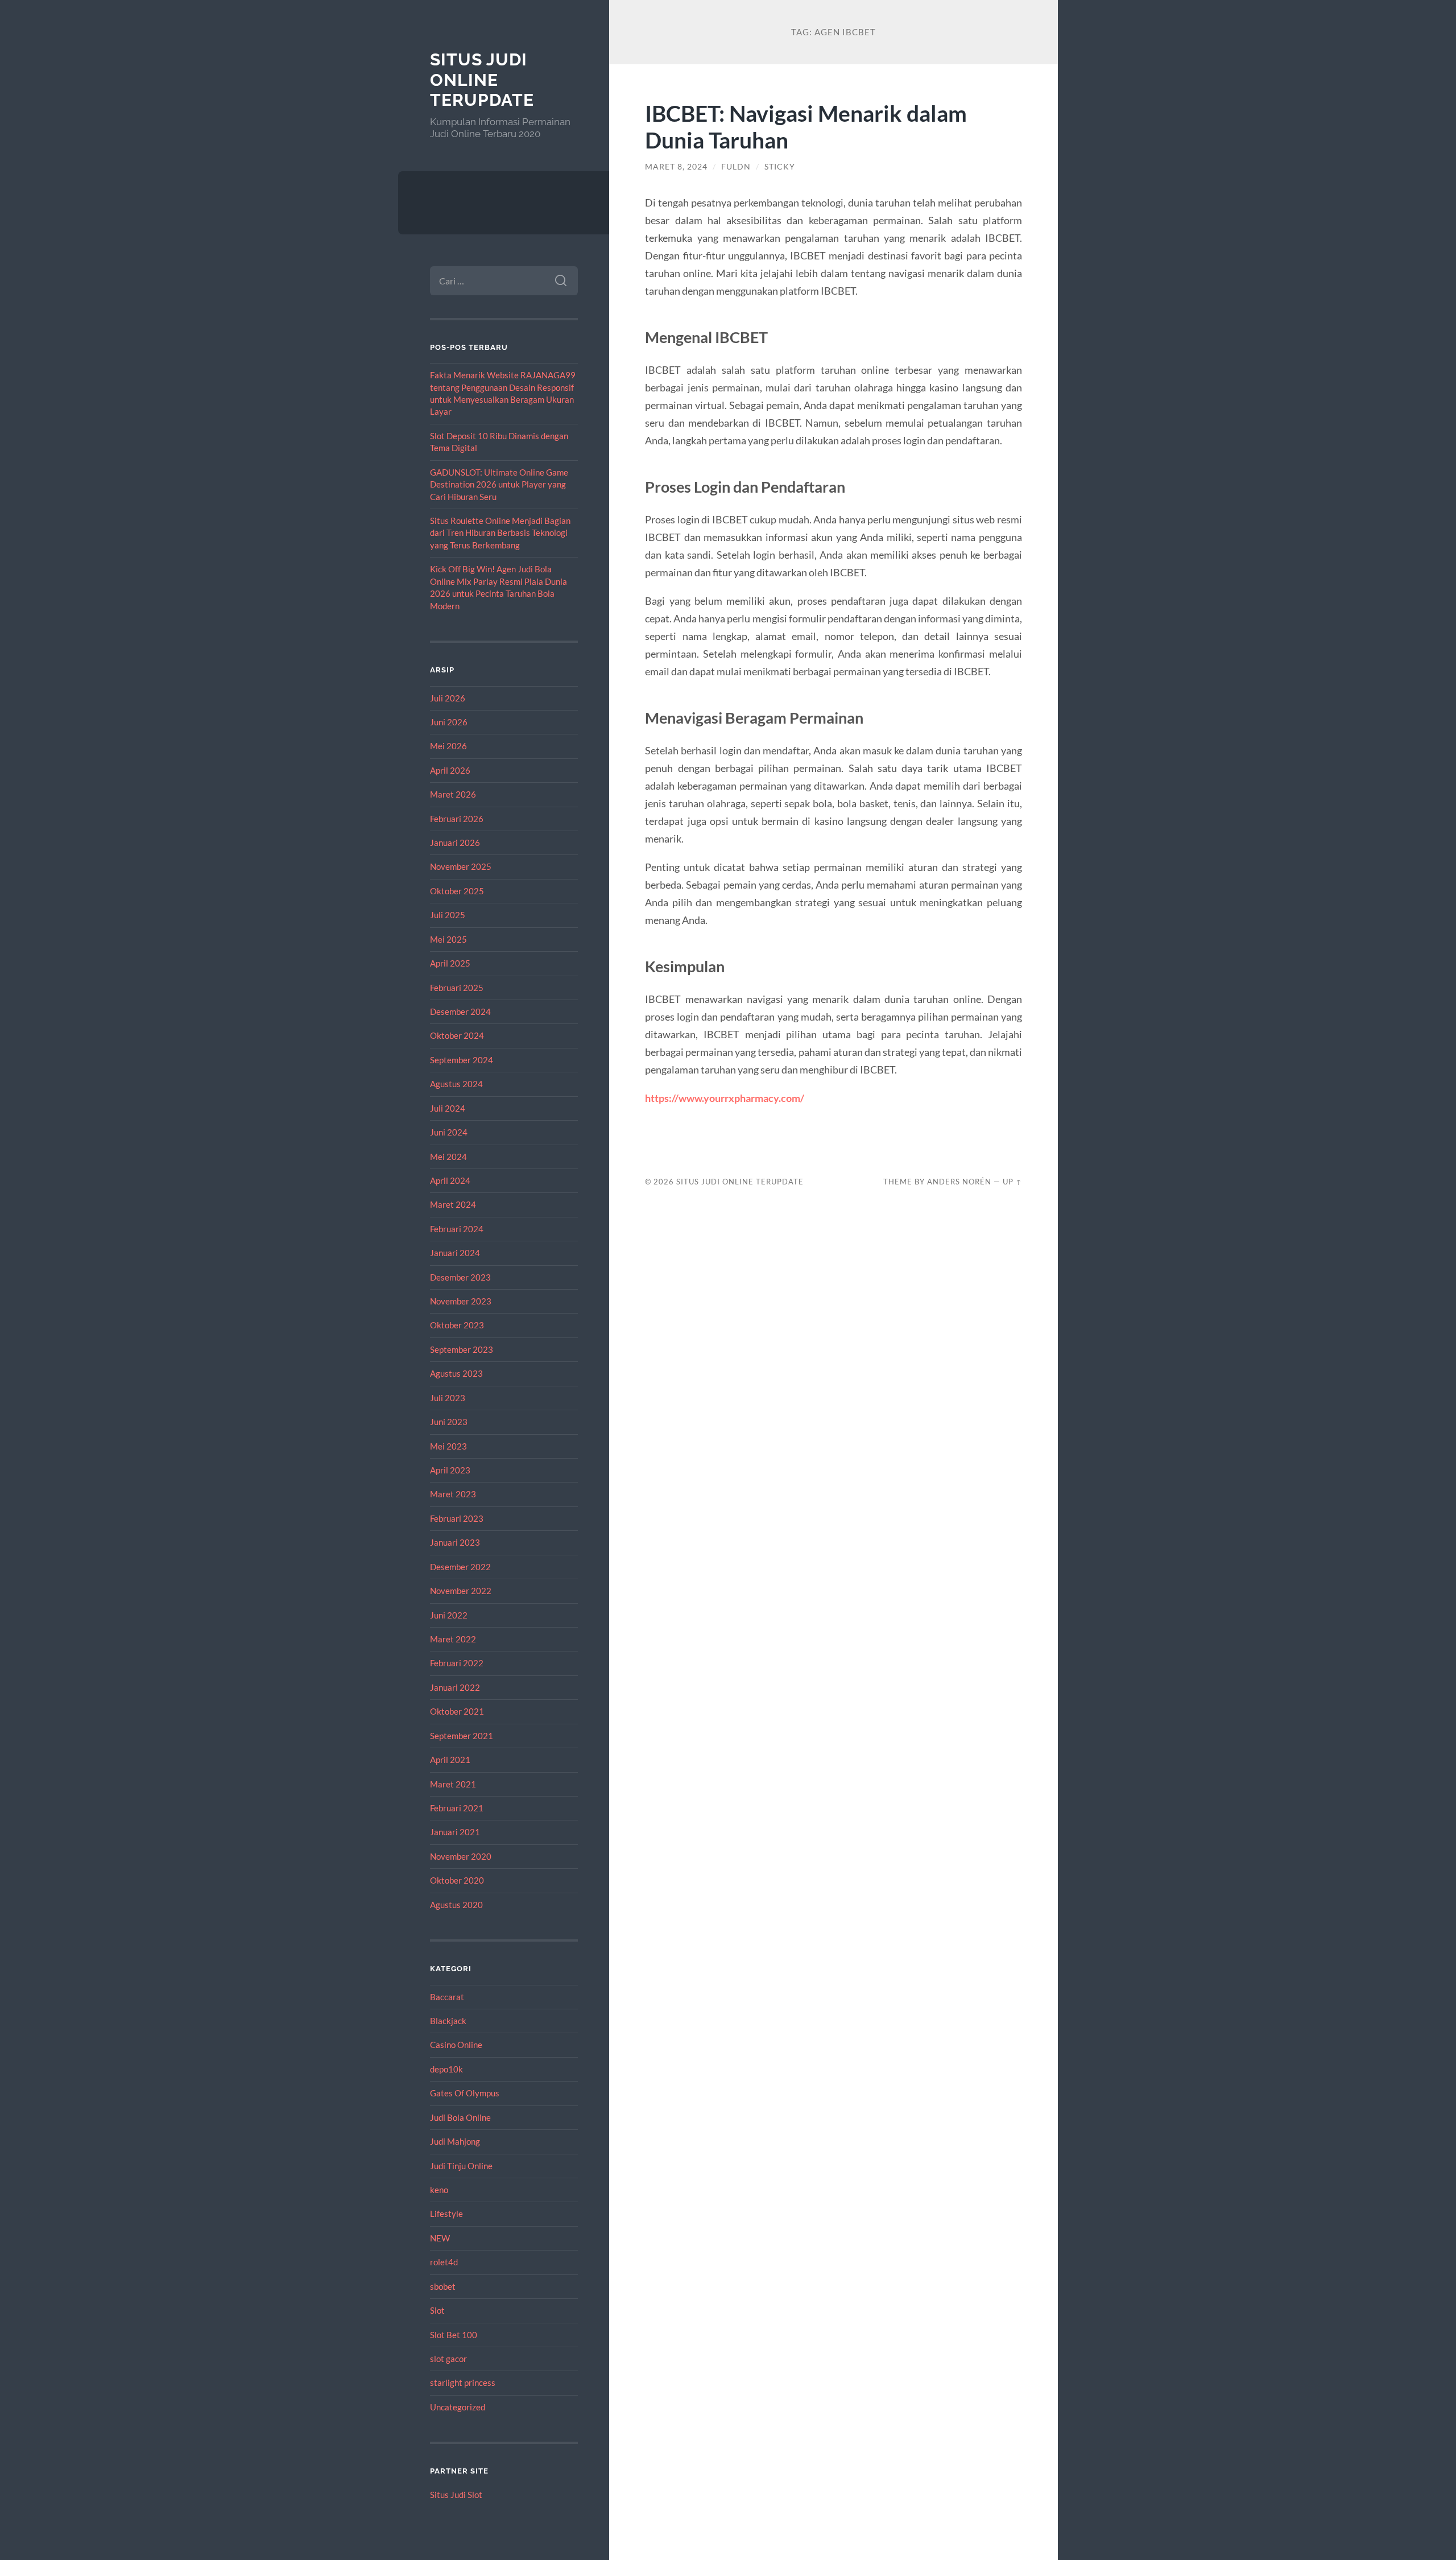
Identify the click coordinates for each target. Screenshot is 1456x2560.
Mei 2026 (448, 746)
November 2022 (461, 1591)
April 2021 (450, 1760)
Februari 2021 (457, 1808)
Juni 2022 (449, 1615)
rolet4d (444, 2262)
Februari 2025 (457, 988)
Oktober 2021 (457, 1711)
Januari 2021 (455, 1832)
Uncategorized (458, 2407)
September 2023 (462, 1349)
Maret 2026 (453, 794)
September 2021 (462, 1736)
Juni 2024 (449, 1132)
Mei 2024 (448, 1157)
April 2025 (450, 963)
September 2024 (462, 1060)
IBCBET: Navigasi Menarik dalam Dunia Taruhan (806, 126)
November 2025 (461, 866)
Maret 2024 (453, 1204)
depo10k (446, 2069)
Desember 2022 (460, 1567)
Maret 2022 (453, 1639)
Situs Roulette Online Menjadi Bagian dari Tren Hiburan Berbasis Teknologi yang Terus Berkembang (500, 533)
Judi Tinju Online (461, 2166)
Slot (437, 2310)
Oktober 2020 (457, 1880)
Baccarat (447, 1997)
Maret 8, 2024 (676, 167)
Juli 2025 (448, 915)
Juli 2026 (448, 698)
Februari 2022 (457, 1663)
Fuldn (736, 167)
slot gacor (448, 2359)
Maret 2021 (453, 1784)
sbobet (443, 2286)
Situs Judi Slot (456, 2495)
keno (439, 2190)
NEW (440, 2238)
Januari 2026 (455, 843)
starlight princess (463, 2383)
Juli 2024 (448, 1108)
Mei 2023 (448, 1446)
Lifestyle (446, 2214)
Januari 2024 (455, 1253)
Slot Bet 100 (454, 2335)
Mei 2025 (448, 939)
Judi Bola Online (460, 2117)
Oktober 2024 (457, 1035)
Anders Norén (959, 1182)
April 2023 (450, 1470)
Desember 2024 (460, 1011)
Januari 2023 (455, 1542)
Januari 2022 (455, 1687)
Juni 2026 (449, 722)
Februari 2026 (457, 819)
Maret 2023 (453, 1494)
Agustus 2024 (456, 1084)
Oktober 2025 (457, 891)
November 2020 (461, 1856)
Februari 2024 (457, 1229)
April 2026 (450, 770)
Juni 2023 (449, 1422)
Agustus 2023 (456, 1373)
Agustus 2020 (456, 1905)
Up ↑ (1012, 1182)
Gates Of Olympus (465, 2093)
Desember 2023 (460, 1277)
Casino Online (456, 2045)
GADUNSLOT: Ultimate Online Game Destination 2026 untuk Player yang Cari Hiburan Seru (499, 484)
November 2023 (461, 1301)
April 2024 (450, 1180)
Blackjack (448, 2021)
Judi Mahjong (455, 2141)
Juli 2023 (448, 1398)
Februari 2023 (457, 1518)
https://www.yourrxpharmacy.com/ (725, 1098)
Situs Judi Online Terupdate (482, 80)
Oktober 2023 (457, 1325)
